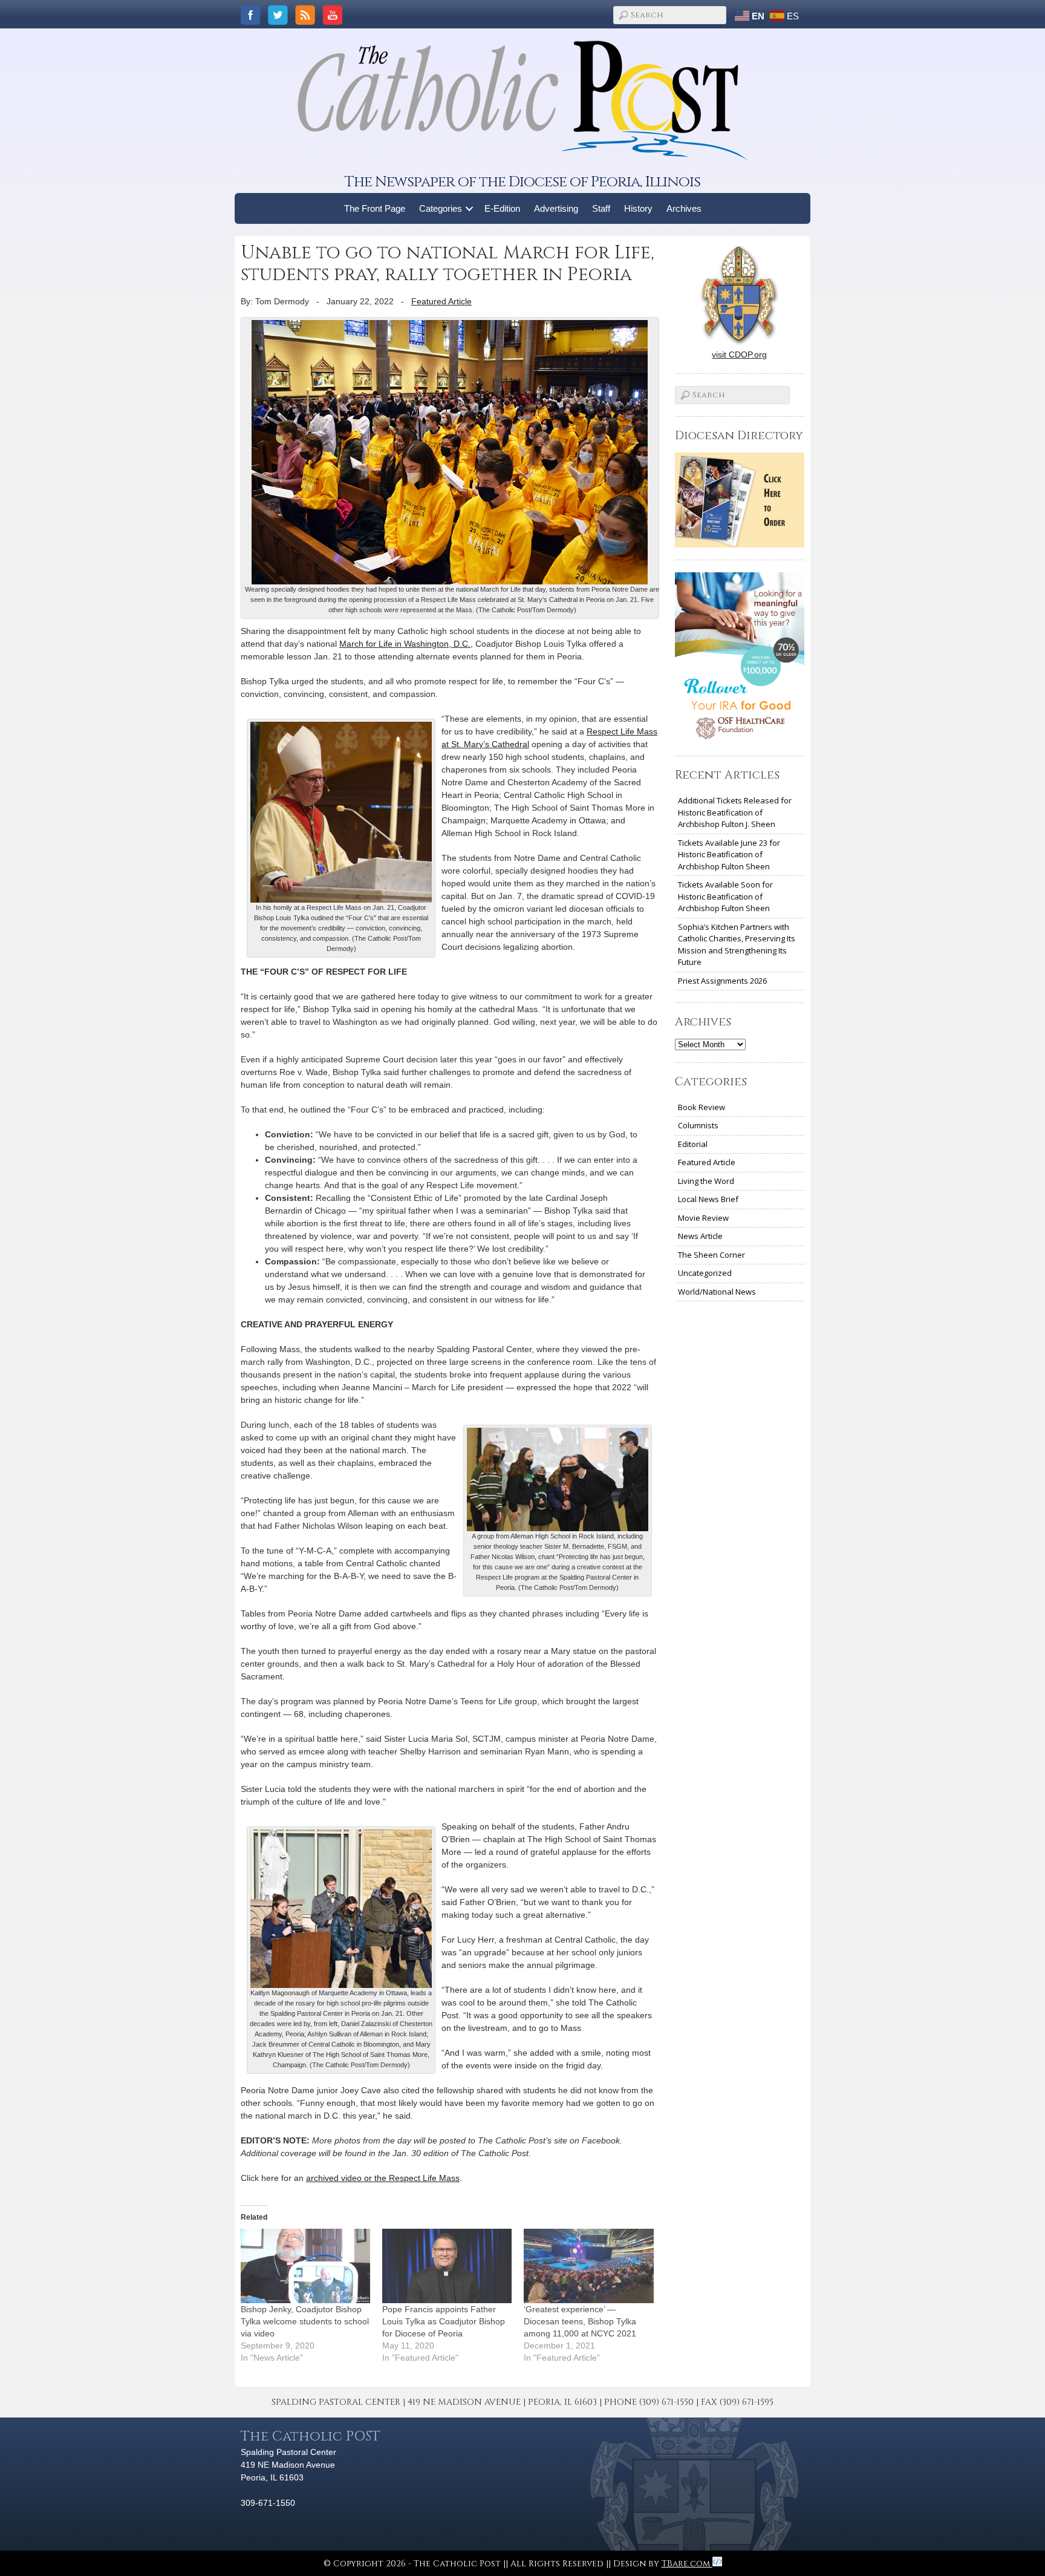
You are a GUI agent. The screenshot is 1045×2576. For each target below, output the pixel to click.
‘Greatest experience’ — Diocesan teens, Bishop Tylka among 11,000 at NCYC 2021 (580, 2321)
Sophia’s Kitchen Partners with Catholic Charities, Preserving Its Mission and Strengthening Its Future (737, 945)
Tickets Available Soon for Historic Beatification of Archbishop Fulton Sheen (725, 896)
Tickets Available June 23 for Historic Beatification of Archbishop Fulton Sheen (729, 855)
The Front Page (375, 208)
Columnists (698, 1125)
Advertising (556, 208)
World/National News (717, 1292)
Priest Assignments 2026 (722, 981)
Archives (684, 208)
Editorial (693, 1144)
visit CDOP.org (739, 355)
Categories (441, 208)
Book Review (702, 1107)
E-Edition (502, 208)
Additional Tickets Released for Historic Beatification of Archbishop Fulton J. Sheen (735, 812)
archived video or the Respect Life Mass (383, 2178)
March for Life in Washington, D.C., (406, 644)
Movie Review (703, 1218)
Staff (601, 208)
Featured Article (441, 301)
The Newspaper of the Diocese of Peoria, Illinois (522, 182)
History (638, 208)
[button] (470, 208)
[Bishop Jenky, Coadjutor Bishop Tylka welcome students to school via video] (305, 2266)
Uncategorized (705, 1273)
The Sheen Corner (711, 1255)
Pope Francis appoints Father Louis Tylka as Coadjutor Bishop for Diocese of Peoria (444, 2321)
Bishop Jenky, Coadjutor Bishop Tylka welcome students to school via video (305, 2321)
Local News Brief (708, 1199)
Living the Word (706, 1181)
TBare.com (687, 2564)
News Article (700, 1236)
